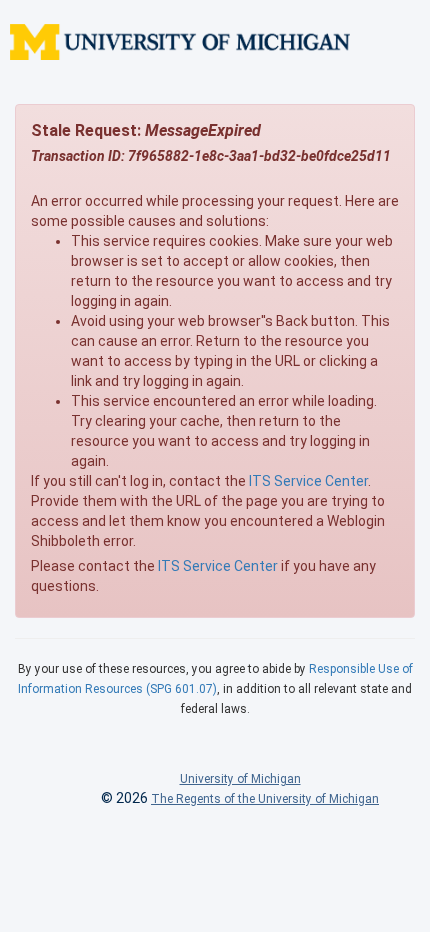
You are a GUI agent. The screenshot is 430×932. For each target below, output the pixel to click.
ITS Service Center (308, 481)
